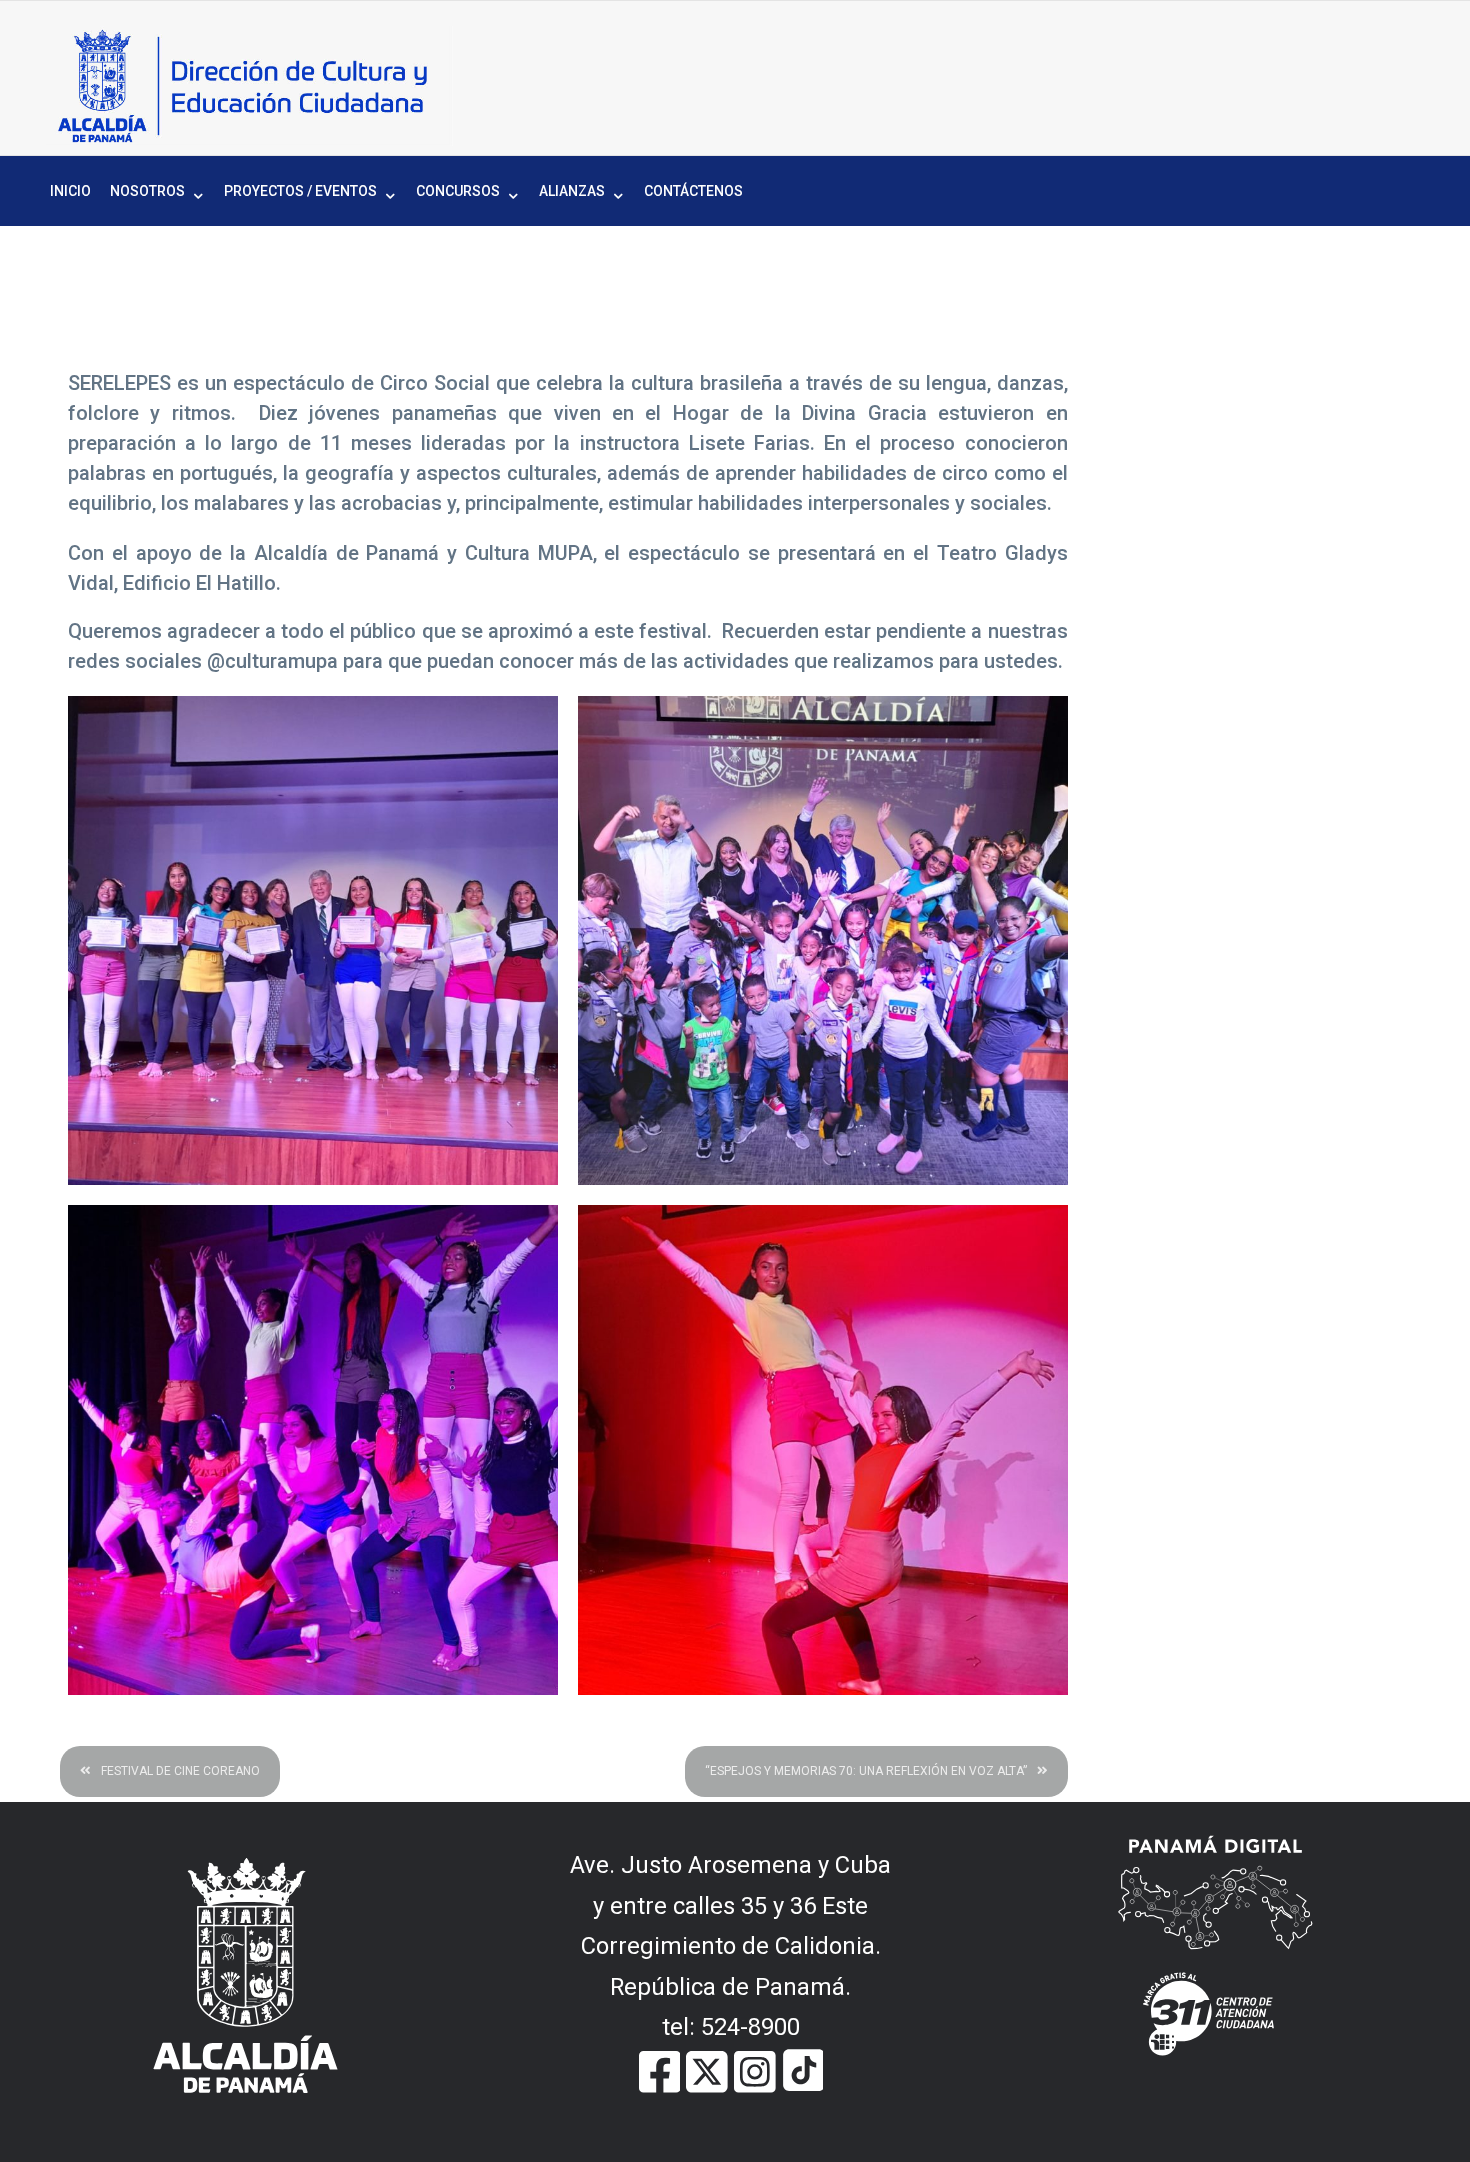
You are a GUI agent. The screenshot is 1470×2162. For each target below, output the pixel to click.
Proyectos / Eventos (300, 191)
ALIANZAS (572, 191)
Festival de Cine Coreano (180, 1771)
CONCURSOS (458, 191)
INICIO (70, 191)
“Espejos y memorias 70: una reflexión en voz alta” (866, 1771)
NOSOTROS (147, 191)
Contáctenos (693, 191)
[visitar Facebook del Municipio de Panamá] (660, 2070)
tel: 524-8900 (731, 2027)
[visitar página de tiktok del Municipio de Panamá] (803, 2070)
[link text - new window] (755, 2070)
